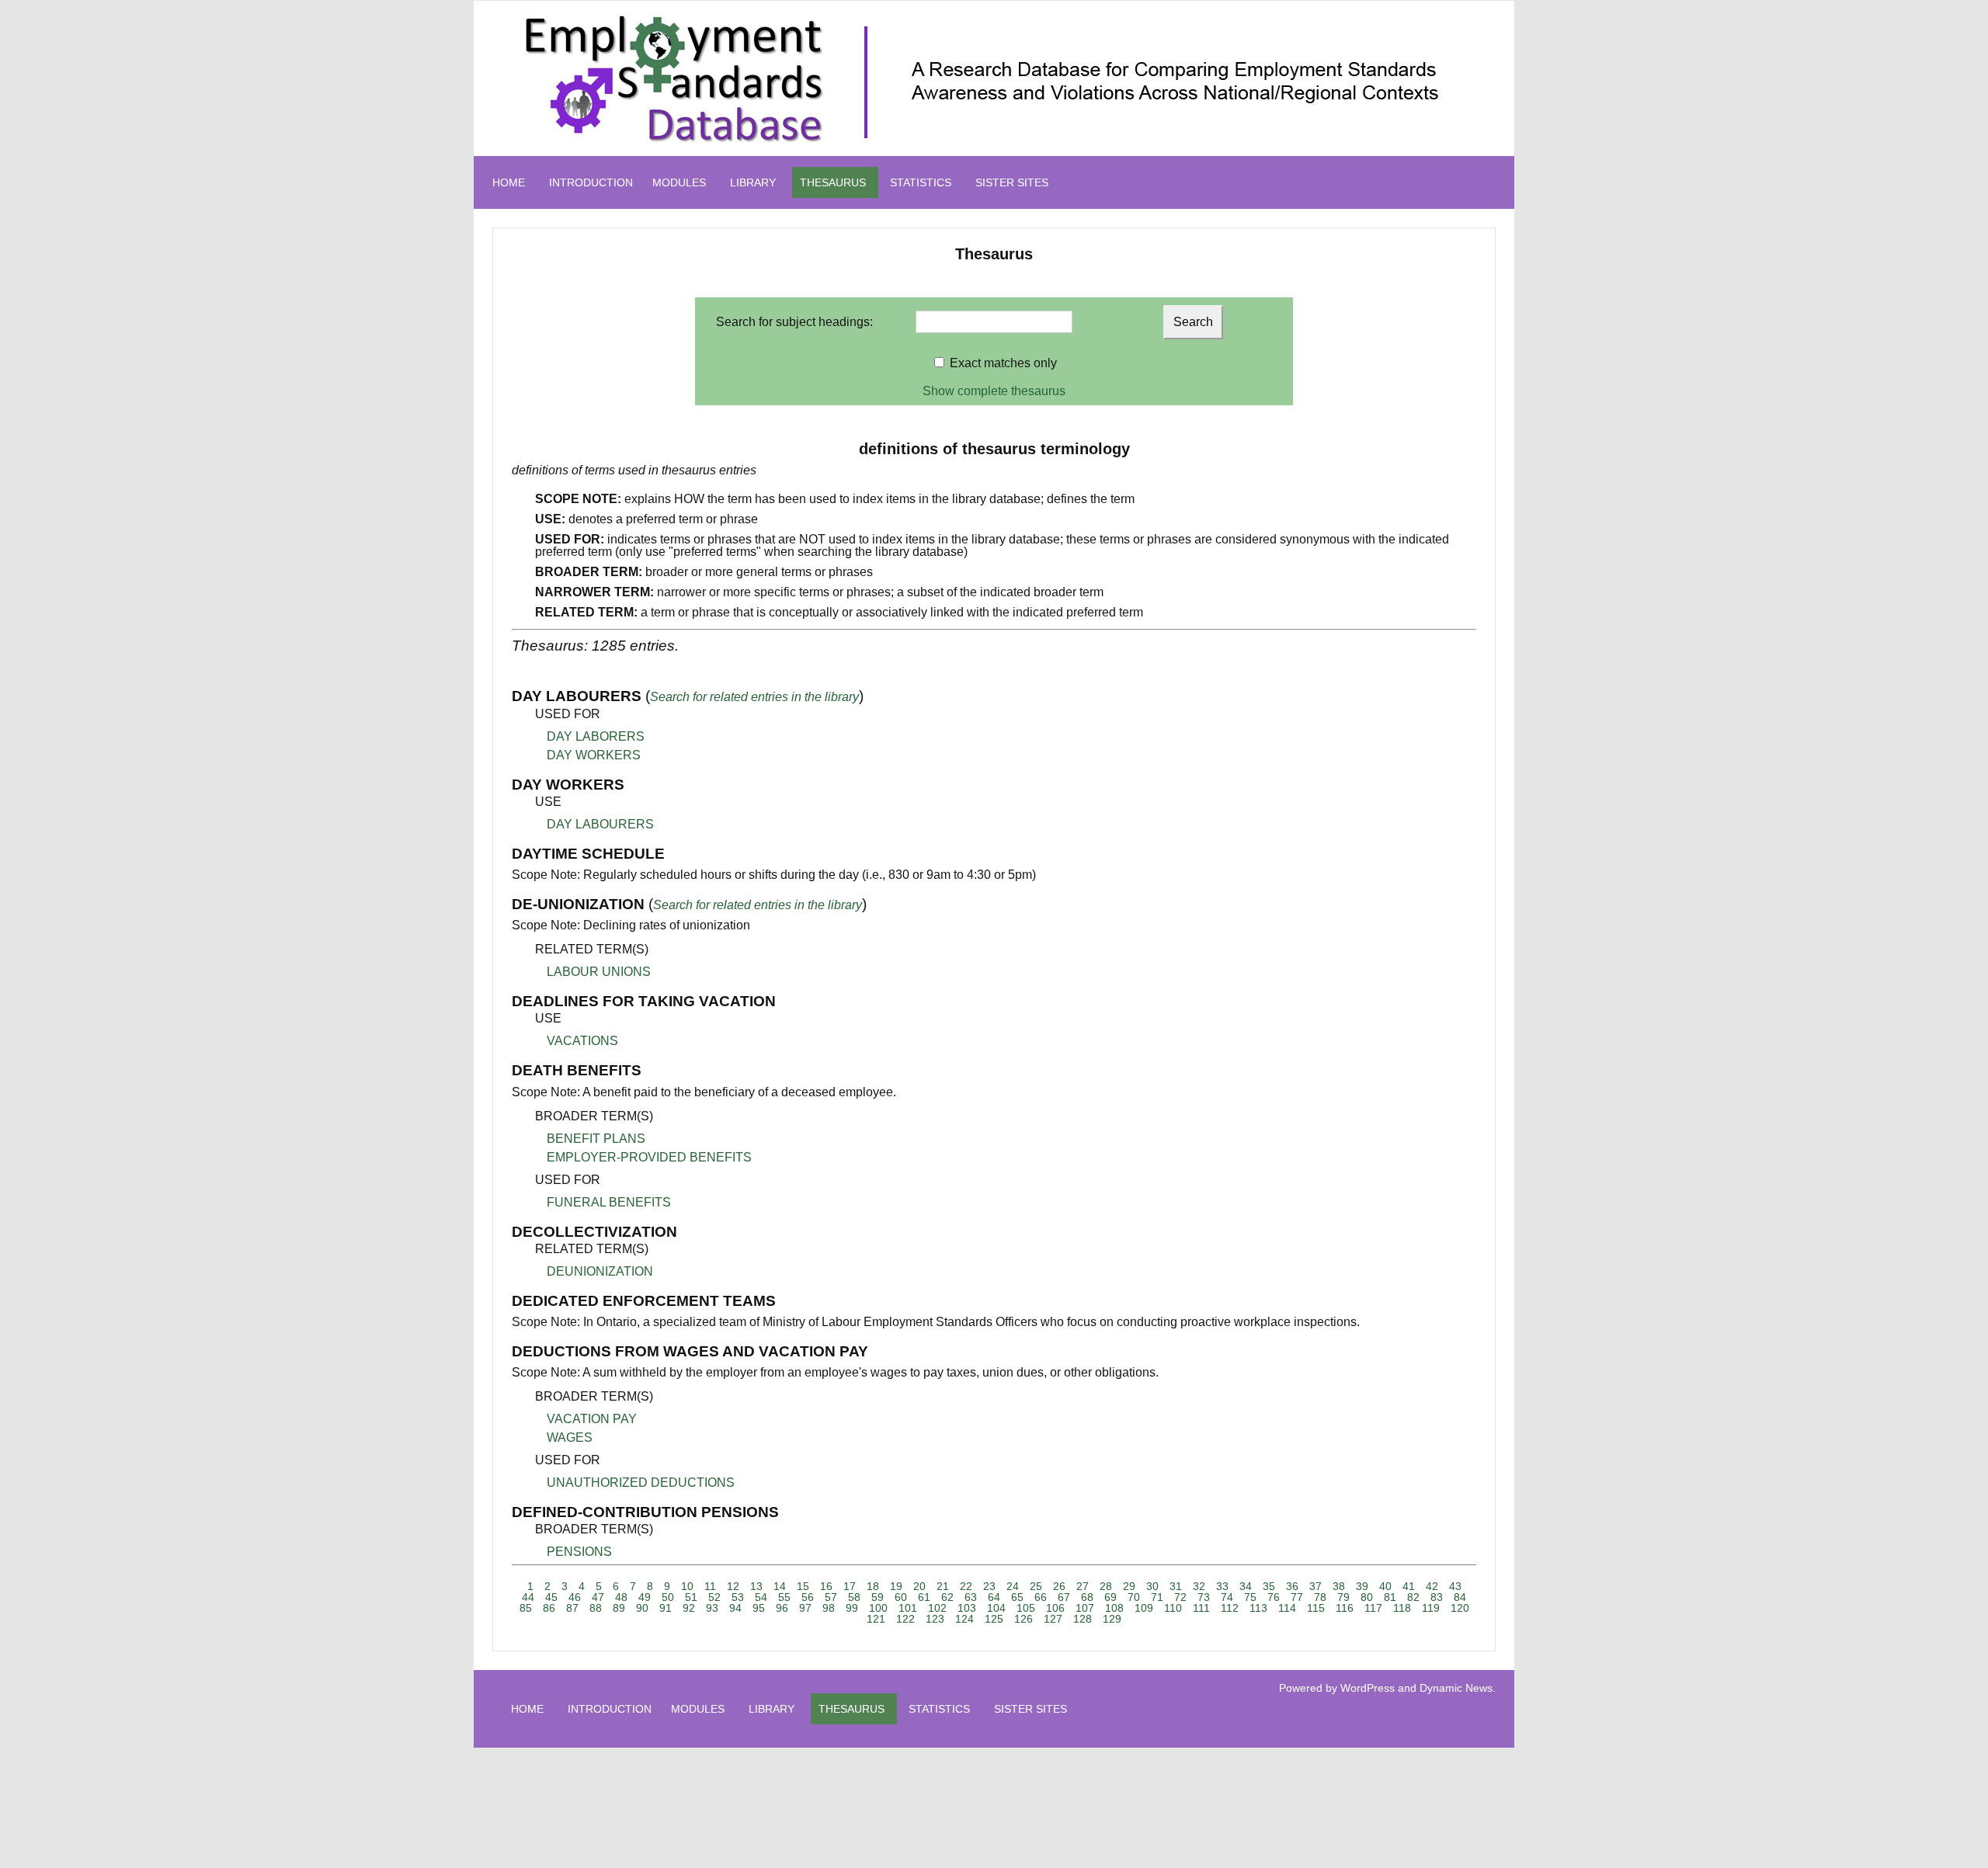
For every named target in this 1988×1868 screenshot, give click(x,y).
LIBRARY (753, 182)
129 (1112, 1619)
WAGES (570, 1437)
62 (947, 1597)
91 (666, 1608)
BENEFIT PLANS (596, 1139)
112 (1230, 1608)
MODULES (679, 182)
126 (1024, 1619)
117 (1373, 1608)
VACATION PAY (592, 1419)
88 (596, 1608)
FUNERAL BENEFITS (609, 1202)
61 (924, 1597)
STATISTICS (921, 182)
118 (1402, 1608)
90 (642, 1608)
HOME (509, 182)
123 (935, 1619)
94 (735, 1608)
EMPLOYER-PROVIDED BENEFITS (649, 1157)
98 (829, 1608)
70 (1134, 1597)
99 (852, 1608)
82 (1413, 1597)
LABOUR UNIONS (599, 972)
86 (549, 1608)
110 (1173, 1608)
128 (1083, 1619)
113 (1258, 1608)
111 (1201, 1608)
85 (526, 1608)
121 (876, 1619)
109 (1144, 1608)
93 (712, 1608)
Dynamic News (1456, 1688)
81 (1390, 1597)
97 (805, 1608)
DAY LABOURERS (600, 824)
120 (1460, 1608)
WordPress (1368, 1688)
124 (964, 1619)
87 (572, 1608)
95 (759, 1608)
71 (1157, 1597)
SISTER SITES (1012, 182)
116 (1345, 1608)
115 (1316, 1608)
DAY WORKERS (594, 755)
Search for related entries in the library (754, 697)
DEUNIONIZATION (600, 1271)
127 (1053, 1619)
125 (994, 1619)
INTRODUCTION (591, 182)
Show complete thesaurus (994, 391)
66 (1041, 1597)
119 (1431, 1608)
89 (619, 1608)
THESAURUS (833, 182)
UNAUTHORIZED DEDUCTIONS (641, 1483)
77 (1297, 1597)
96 (782, 1608)
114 (1287, 1608)
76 (1274, 1597)
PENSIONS (579, 1552)
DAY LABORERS (596, 736)
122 (905, 1619)
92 (689, 1608)
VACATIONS (582, 1041)
